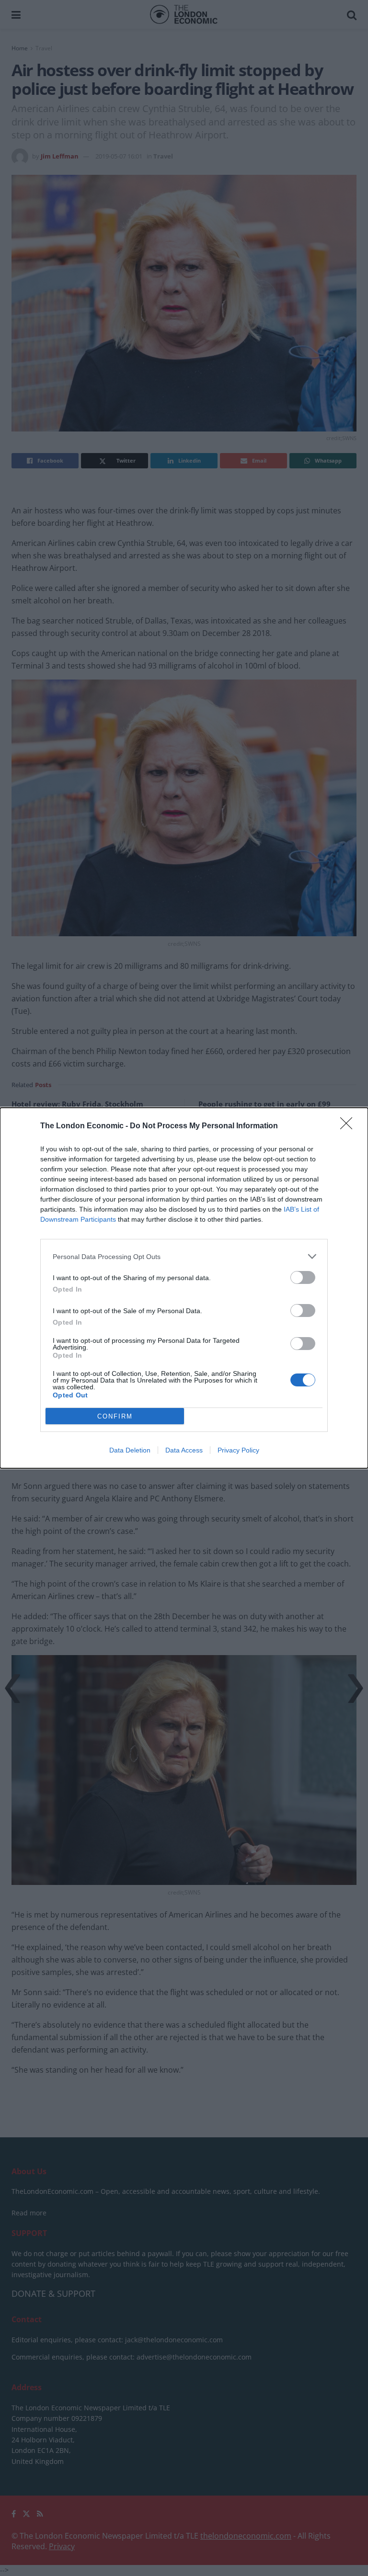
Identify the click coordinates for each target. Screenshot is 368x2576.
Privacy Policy (238, 1450)
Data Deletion (130, 1450)
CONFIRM (115, 1416)
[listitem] (184, 1256)
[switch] (303, 1277)
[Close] (349, 1126)
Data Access (184, 1450)
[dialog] (184, 1288)
